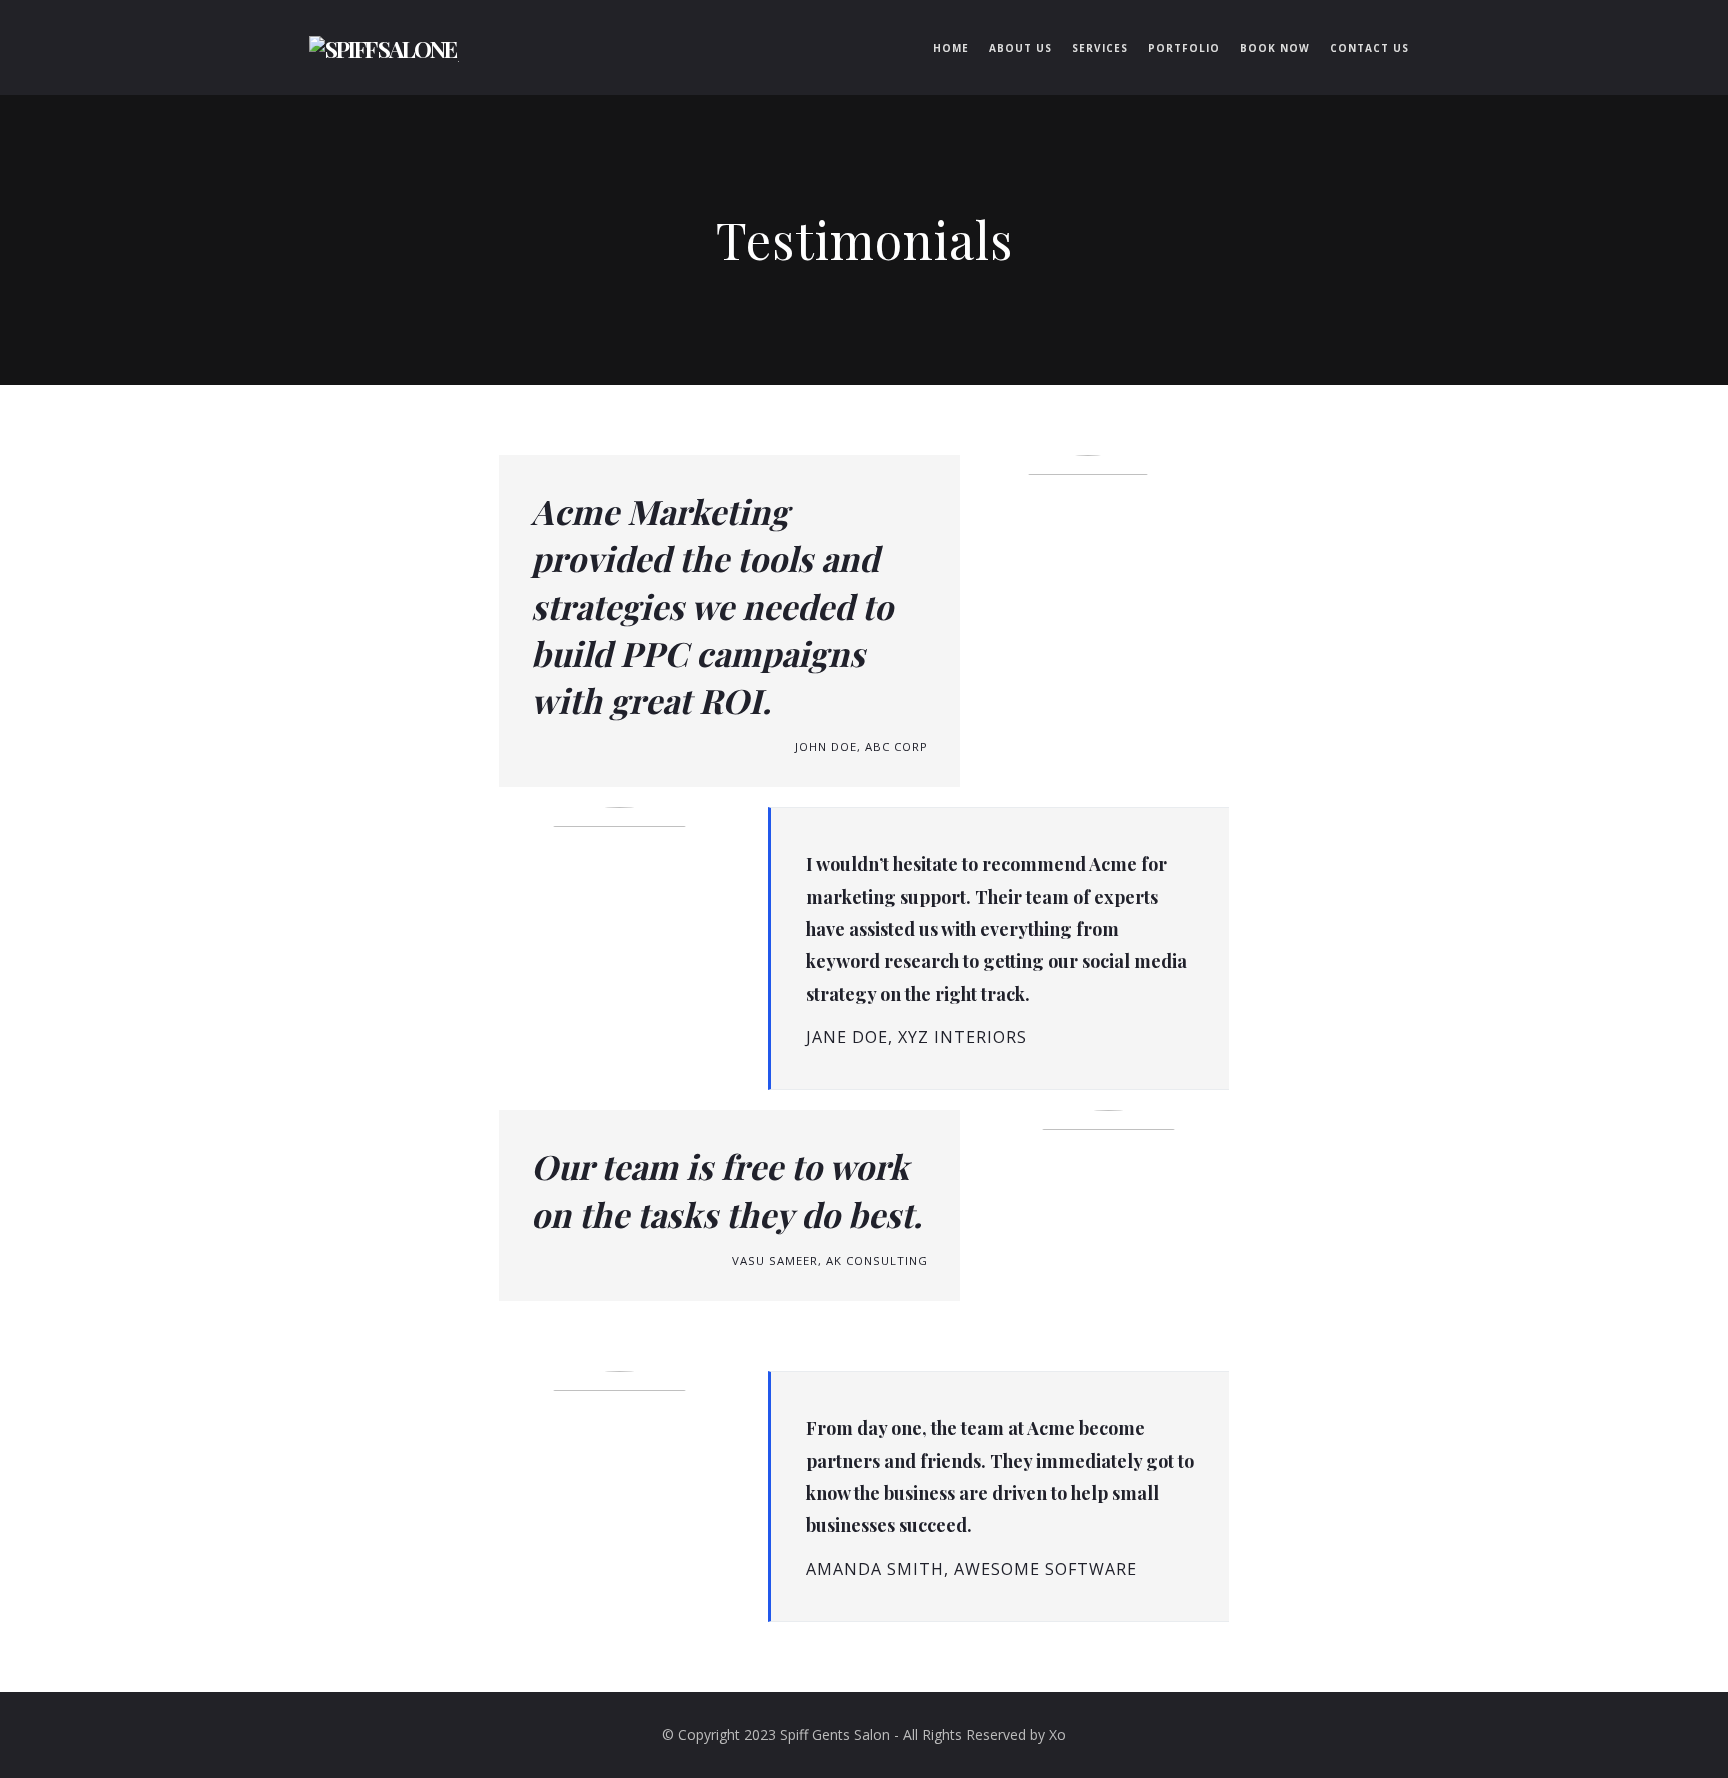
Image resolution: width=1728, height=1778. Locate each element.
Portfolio (1184, 48)
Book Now (1275, 48)
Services (1100, 48)
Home (951, 48)
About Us (1020, 48)
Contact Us (1369, 48)
